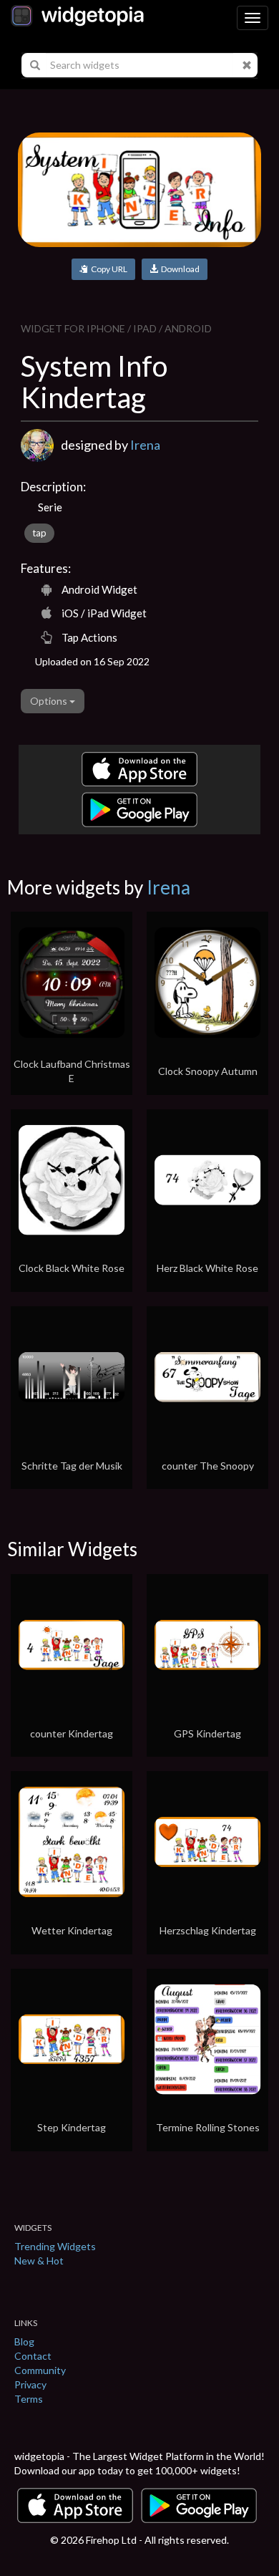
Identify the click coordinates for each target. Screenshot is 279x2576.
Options (50, 701)
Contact (33, 2356)
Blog (24, 2341)
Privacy (30, 2384)
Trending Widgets (55, 2246)
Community (40, 2370)
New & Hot (39, 2261)
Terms (29, 2399)
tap (39, 533)
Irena (145, 445)
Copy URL (108, 269)
